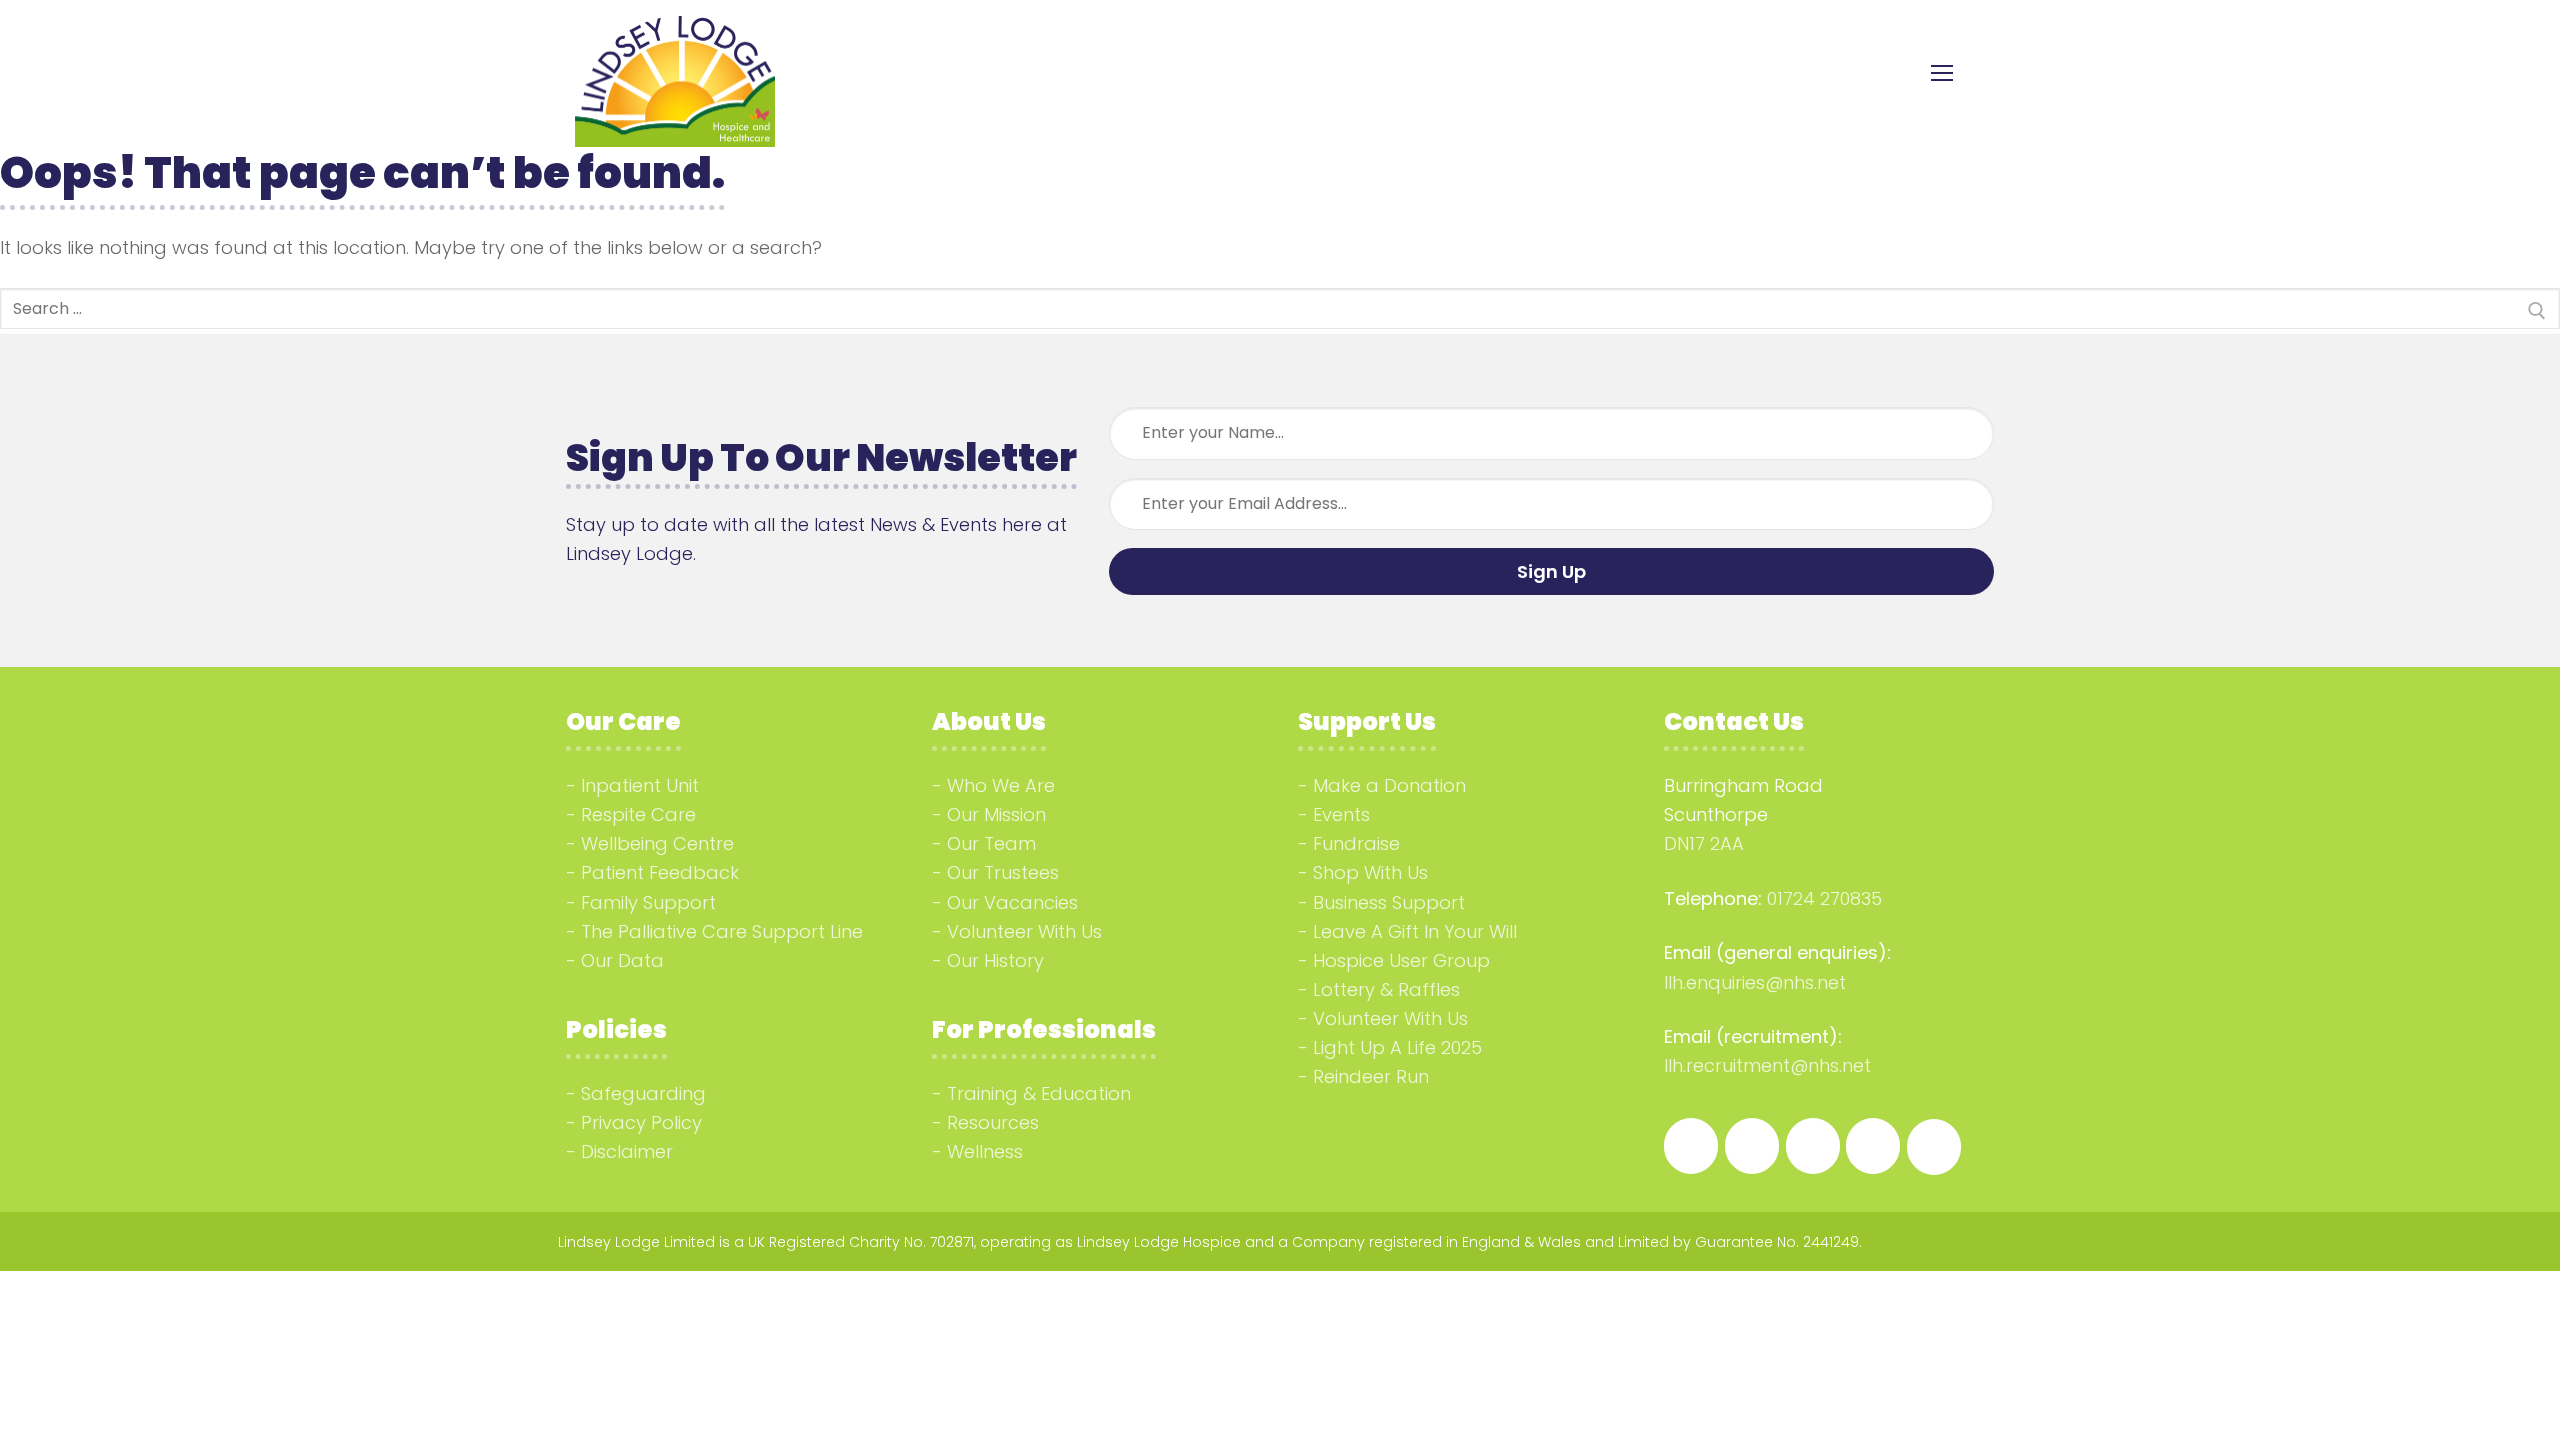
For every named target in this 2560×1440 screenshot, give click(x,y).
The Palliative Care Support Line (722, 931)
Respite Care (638, 814)
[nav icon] (1941, 73)
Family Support (648, 902)
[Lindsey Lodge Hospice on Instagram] (1752, 1146)
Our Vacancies (1012, 902)
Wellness (985, 1151)
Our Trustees (1003, 872)
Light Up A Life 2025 (1397, 1047)
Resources (993, 1122)
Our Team (991, 843)
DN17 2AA (1704, 843)
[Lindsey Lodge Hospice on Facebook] (1691, 1146)
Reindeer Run (1371, 1076)
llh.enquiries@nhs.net (1755, 982)
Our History (995, 960)
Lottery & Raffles (1386, 989)
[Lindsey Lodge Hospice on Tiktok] (1873, 1146)
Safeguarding (643, 1093)
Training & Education (1039, 1093)
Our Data (622, 960)
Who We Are (1001, 785)
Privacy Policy (641, 1122)
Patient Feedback (660, 872)
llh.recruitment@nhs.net (1767, 1065)
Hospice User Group (1401, 960)
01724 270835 (1824, 898)
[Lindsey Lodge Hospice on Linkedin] (1813, 1146)
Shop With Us (1370, 872)
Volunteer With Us (1024, 931)
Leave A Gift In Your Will (1415, 931)
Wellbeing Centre (657, 843)
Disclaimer (627, 1151)
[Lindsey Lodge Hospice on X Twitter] (1934, 1147)
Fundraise (1356, 843)
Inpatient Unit (640, 785)
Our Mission (996, 814)
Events (1341, 814)
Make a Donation (1389, 785)
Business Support (1389, 902)
